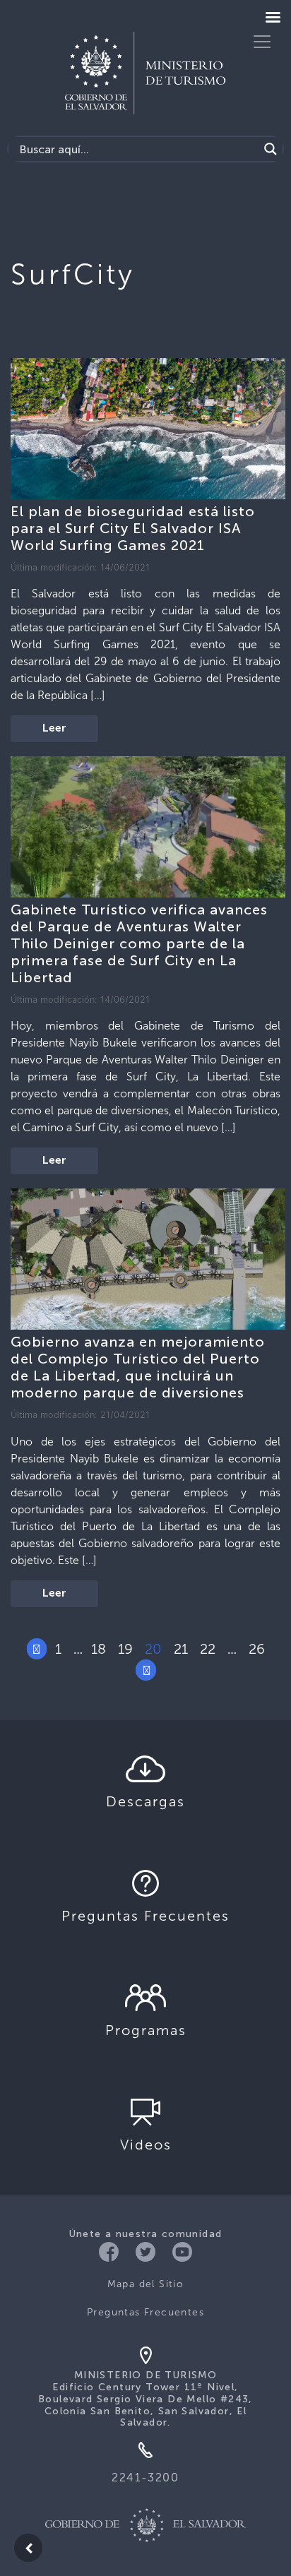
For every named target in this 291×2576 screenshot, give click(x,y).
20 (153, 1649)
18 (99, 1649)
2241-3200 (145, 2477)
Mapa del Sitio (146, 2284)
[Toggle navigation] (262, 42)
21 (181, 1649)
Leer (54, 729)
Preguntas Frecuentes (145, 2312)
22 (208, 1649)
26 (257, 1649)
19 (125, 1649)
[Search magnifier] (271, 149)
